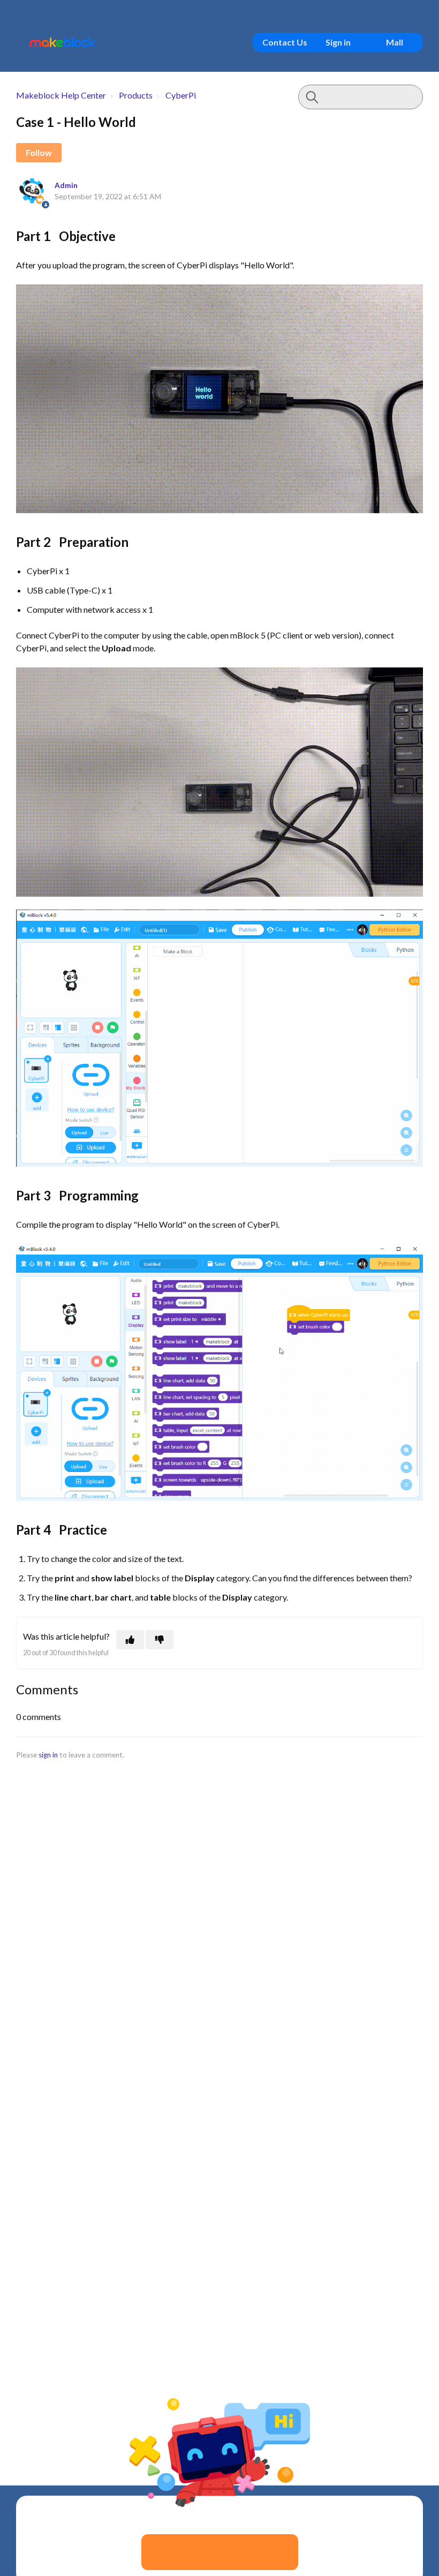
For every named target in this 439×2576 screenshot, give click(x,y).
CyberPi (181, 95)
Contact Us (285, 42)
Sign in (338, 42)
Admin (66, 185)
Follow (39, 152)
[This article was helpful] (130, 1640)
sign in (48, 1755)
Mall (395, 42)
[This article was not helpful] (160, 1640)
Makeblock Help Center (61, 95)
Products (136, 95)
